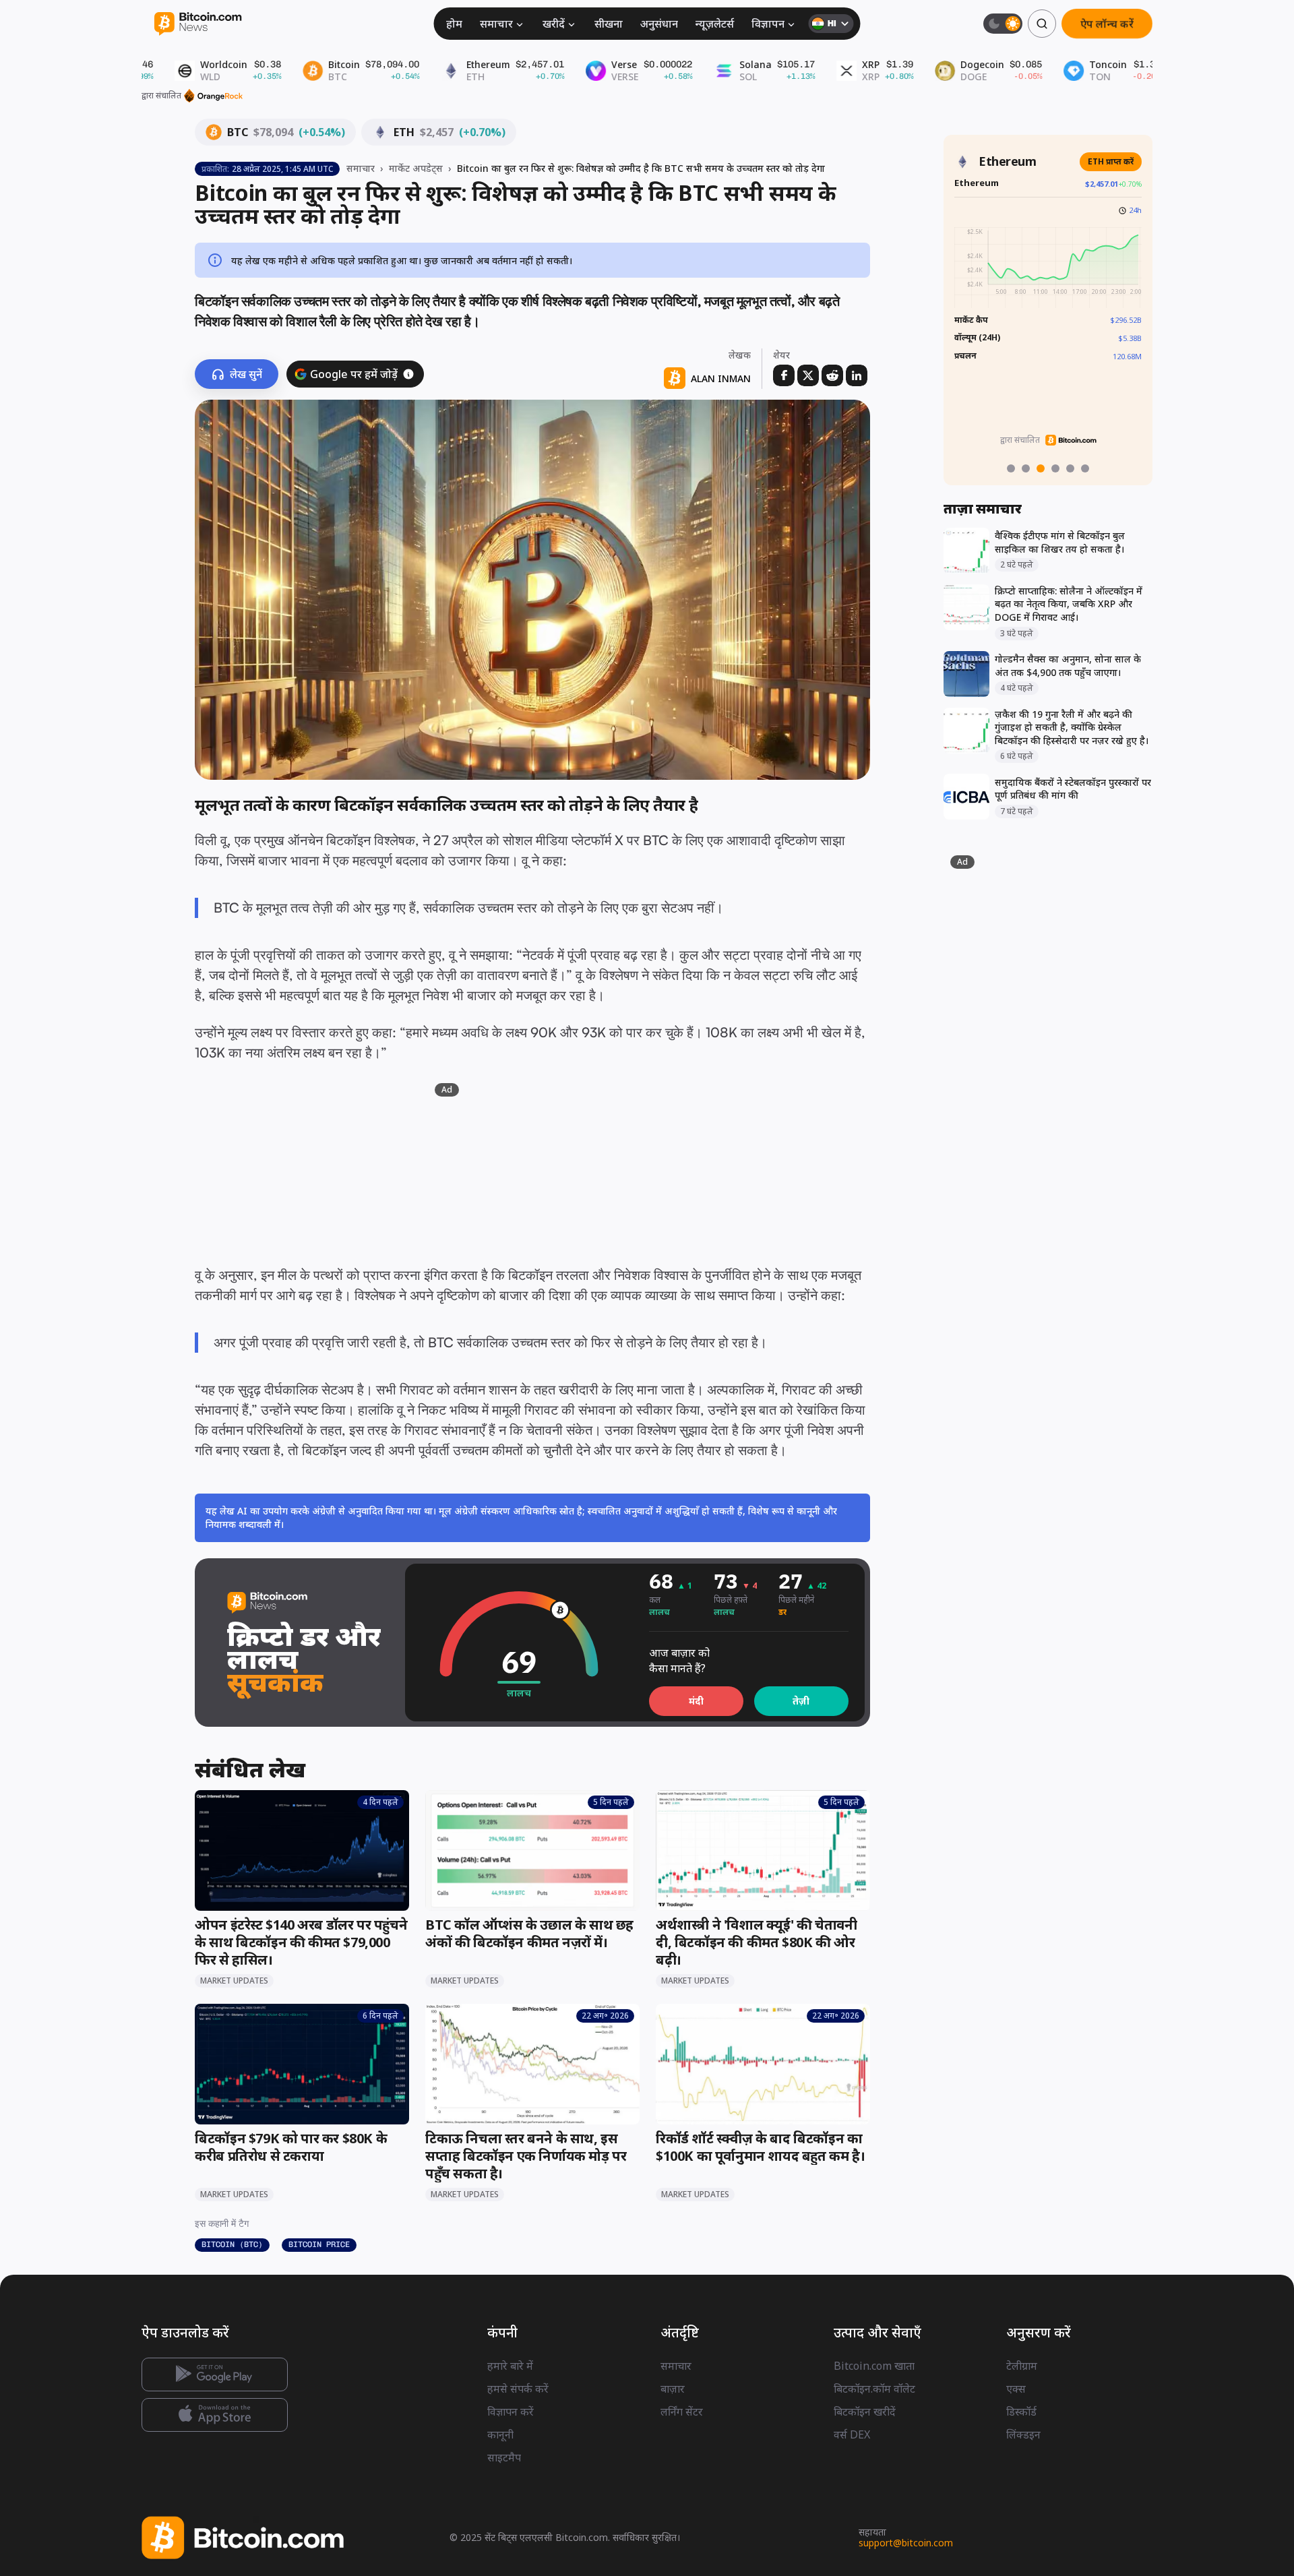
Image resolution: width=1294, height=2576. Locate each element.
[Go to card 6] (1085, 468)
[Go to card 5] (1070, 468)
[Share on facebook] (784, 375)
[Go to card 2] (1026, 468)
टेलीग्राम (1022, 2366)
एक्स (1016, 2389)
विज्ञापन (768, 24)
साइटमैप (504, 2457)
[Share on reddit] (832, 375)
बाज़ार (673, 2389)
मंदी (696, 1701)
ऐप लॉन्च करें (1107, 23)
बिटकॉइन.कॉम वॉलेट (874, 2389)
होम (454, 24)
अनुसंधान (659, 24)
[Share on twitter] (808, 375)
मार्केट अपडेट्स (416, 168)
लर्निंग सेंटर (682, 2412)
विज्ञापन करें (511, 2412)
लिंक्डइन (1023, 2434)
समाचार (496, 24)
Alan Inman (721, 378)
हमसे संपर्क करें (518, 2389)
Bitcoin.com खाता (874, 2366)
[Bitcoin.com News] (198, 24)
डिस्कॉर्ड (1021, 2412)
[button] (408, 374)
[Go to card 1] (1011, 468)
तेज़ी (801, 1701)
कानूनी (500, 2434)
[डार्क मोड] (1003, 24)
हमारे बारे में (510, 2366)
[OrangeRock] (213, 96)
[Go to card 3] (1041, 468)
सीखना (609, 24)
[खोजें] (1042, 24)
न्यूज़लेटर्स (715, 24)
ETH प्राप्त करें (1111, 161)
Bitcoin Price (319, 2244)
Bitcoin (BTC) (232, 2244)
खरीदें (554, 24)
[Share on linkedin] (857, 375)
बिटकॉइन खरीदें (865, 2412)
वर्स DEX (852, 2434)
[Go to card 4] (1055, 468)
